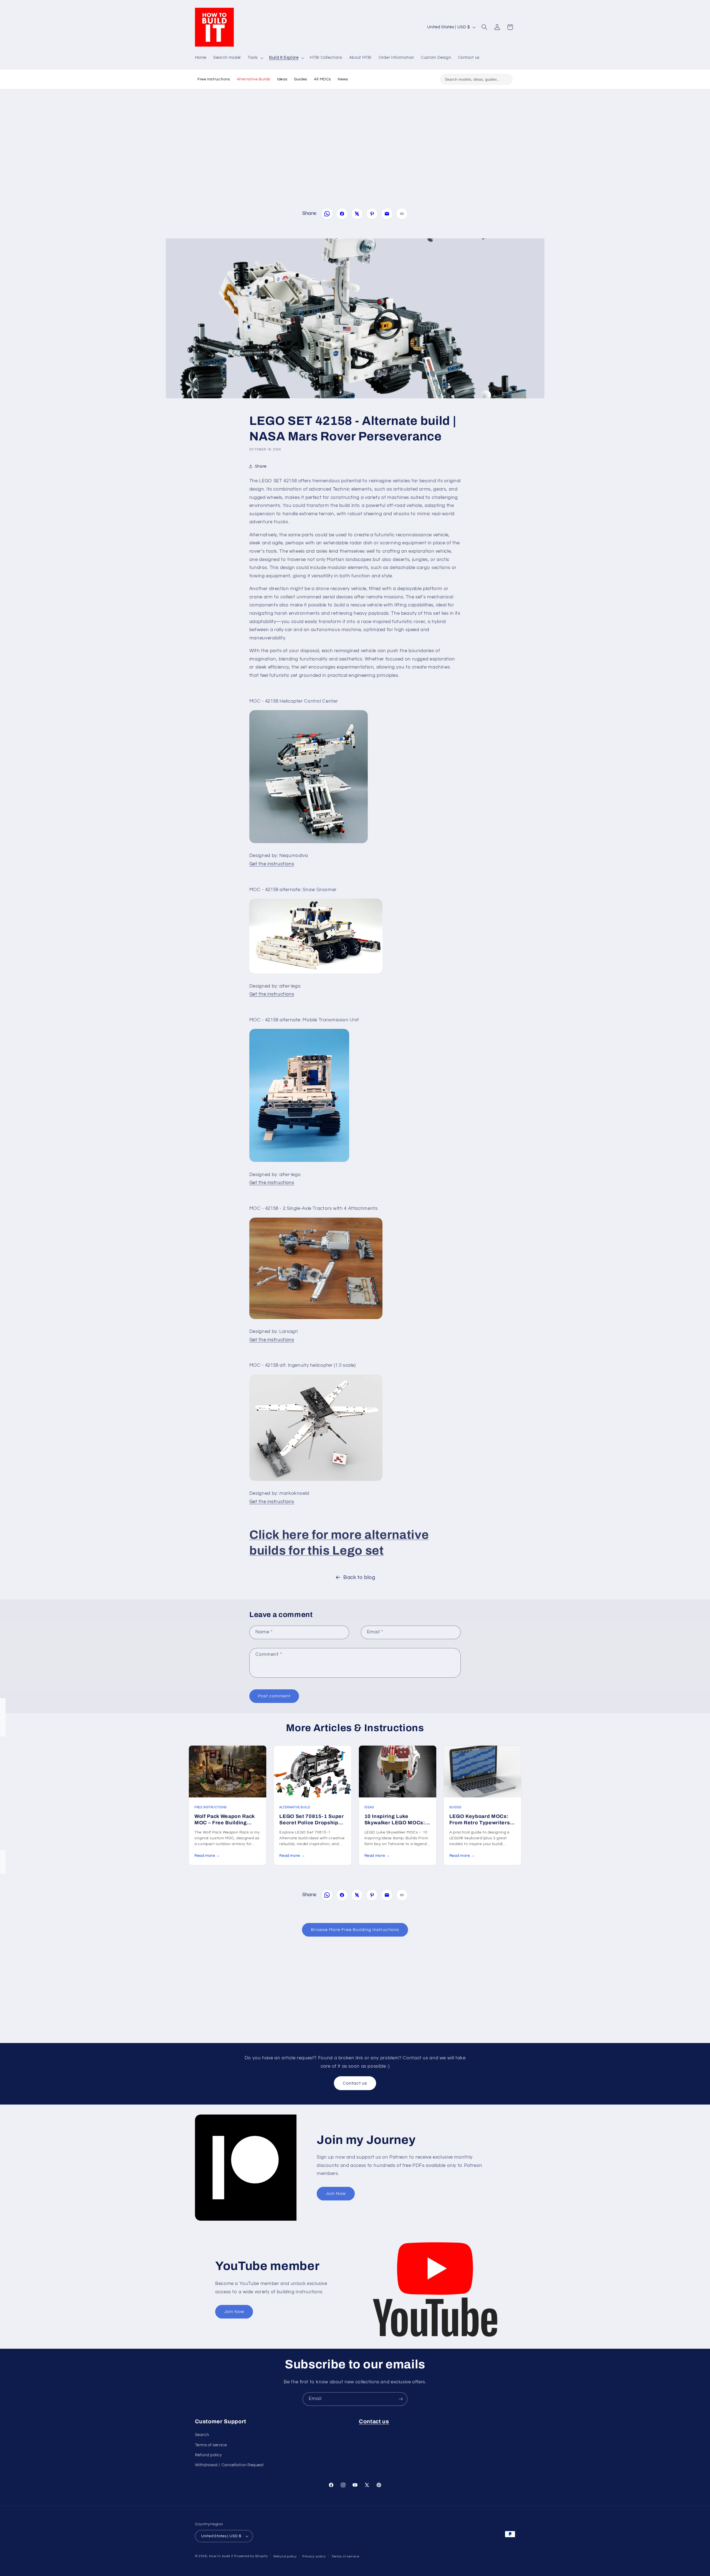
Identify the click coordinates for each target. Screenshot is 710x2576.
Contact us (355, 2083)
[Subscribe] (401, 2399)
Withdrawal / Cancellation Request (230, 2465)
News (343, 79)
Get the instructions (272, 864)
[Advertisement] (355, 139)
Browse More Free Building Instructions (355, 1930)
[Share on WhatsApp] (327, 214)
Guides (301, 79)
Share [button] (261, 466)
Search (202, 2435)
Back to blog (359, 1578)
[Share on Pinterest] (372, 214)
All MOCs (323, 79)
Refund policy (208, 2455)
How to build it (222, 2556)
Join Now (336, 2194)
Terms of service (211, 2445)
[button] (255, 58)
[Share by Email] (387, 214)
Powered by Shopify (251, 2556)
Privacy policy (314, 2556)
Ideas (282, 79)
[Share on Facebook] (342, 214)
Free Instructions (214, 79)
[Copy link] (402, 214)
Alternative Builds (254, 79)
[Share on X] (357, 214)
